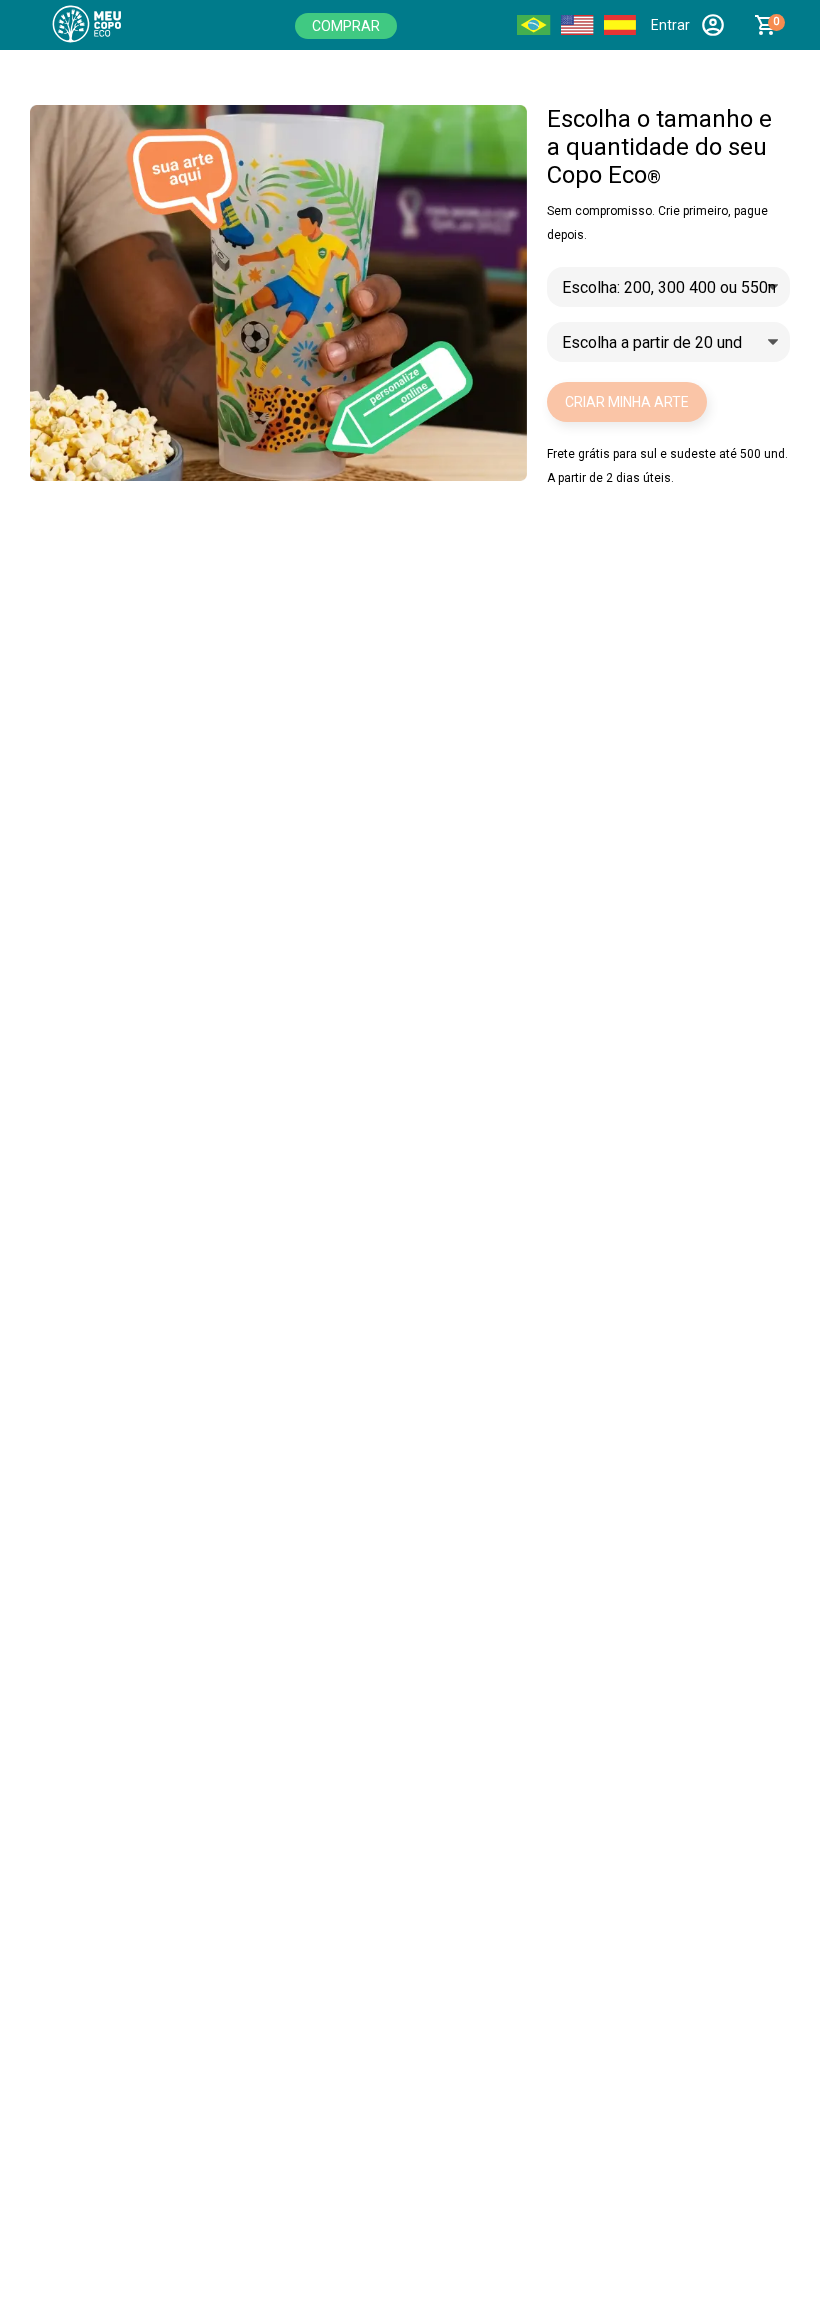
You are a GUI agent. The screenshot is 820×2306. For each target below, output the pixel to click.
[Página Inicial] (100, 25)
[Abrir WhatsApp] (770, 2255)
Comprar (346, 26)
